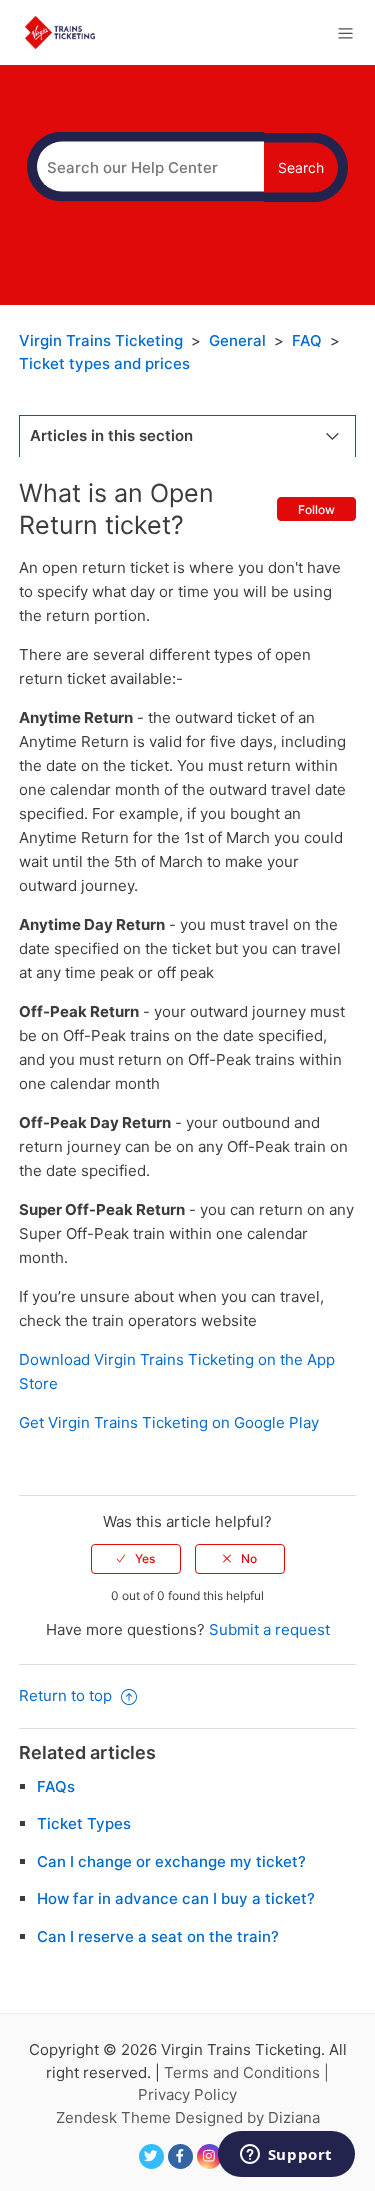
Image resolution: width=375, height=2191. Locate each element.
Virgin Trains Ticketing (101, 340)
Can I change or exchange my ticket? (171, 1861)
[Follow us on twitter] (151, 2156)
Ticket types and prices (104, 363)
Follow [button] (316, 509)
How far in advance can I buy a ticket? (176, 1898)
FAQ (307, 340)
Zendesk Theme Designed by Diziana (188, 2117)
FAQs (56, 1786)
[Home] (60, 31)
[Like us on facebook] (180, 2156)
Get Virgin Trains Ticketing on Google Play (169, 1422)
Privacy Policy (187, 2094)
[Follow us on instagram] (209, 2156)
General (237, 340)
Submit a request (269, 1629)
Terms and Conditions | (246, 2072)
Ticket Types (84, 1823)
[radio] (136, 1559)
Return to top (67, 1695)
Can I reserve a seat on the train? (158, 1936)
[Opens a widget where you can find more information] (286, 2156)
